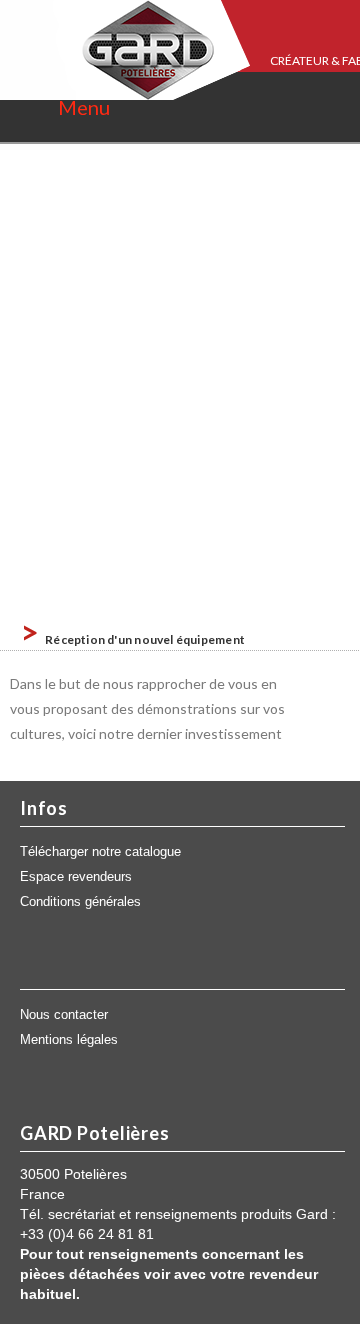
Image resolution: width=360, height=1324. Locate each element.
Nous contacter (64, 1015)
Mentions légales (69, 1040)
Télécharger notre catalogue (100, 852)
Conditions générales (80, 902)
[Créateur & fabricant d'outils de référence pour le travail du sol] (125, 50)
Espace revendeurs (76, 877)
